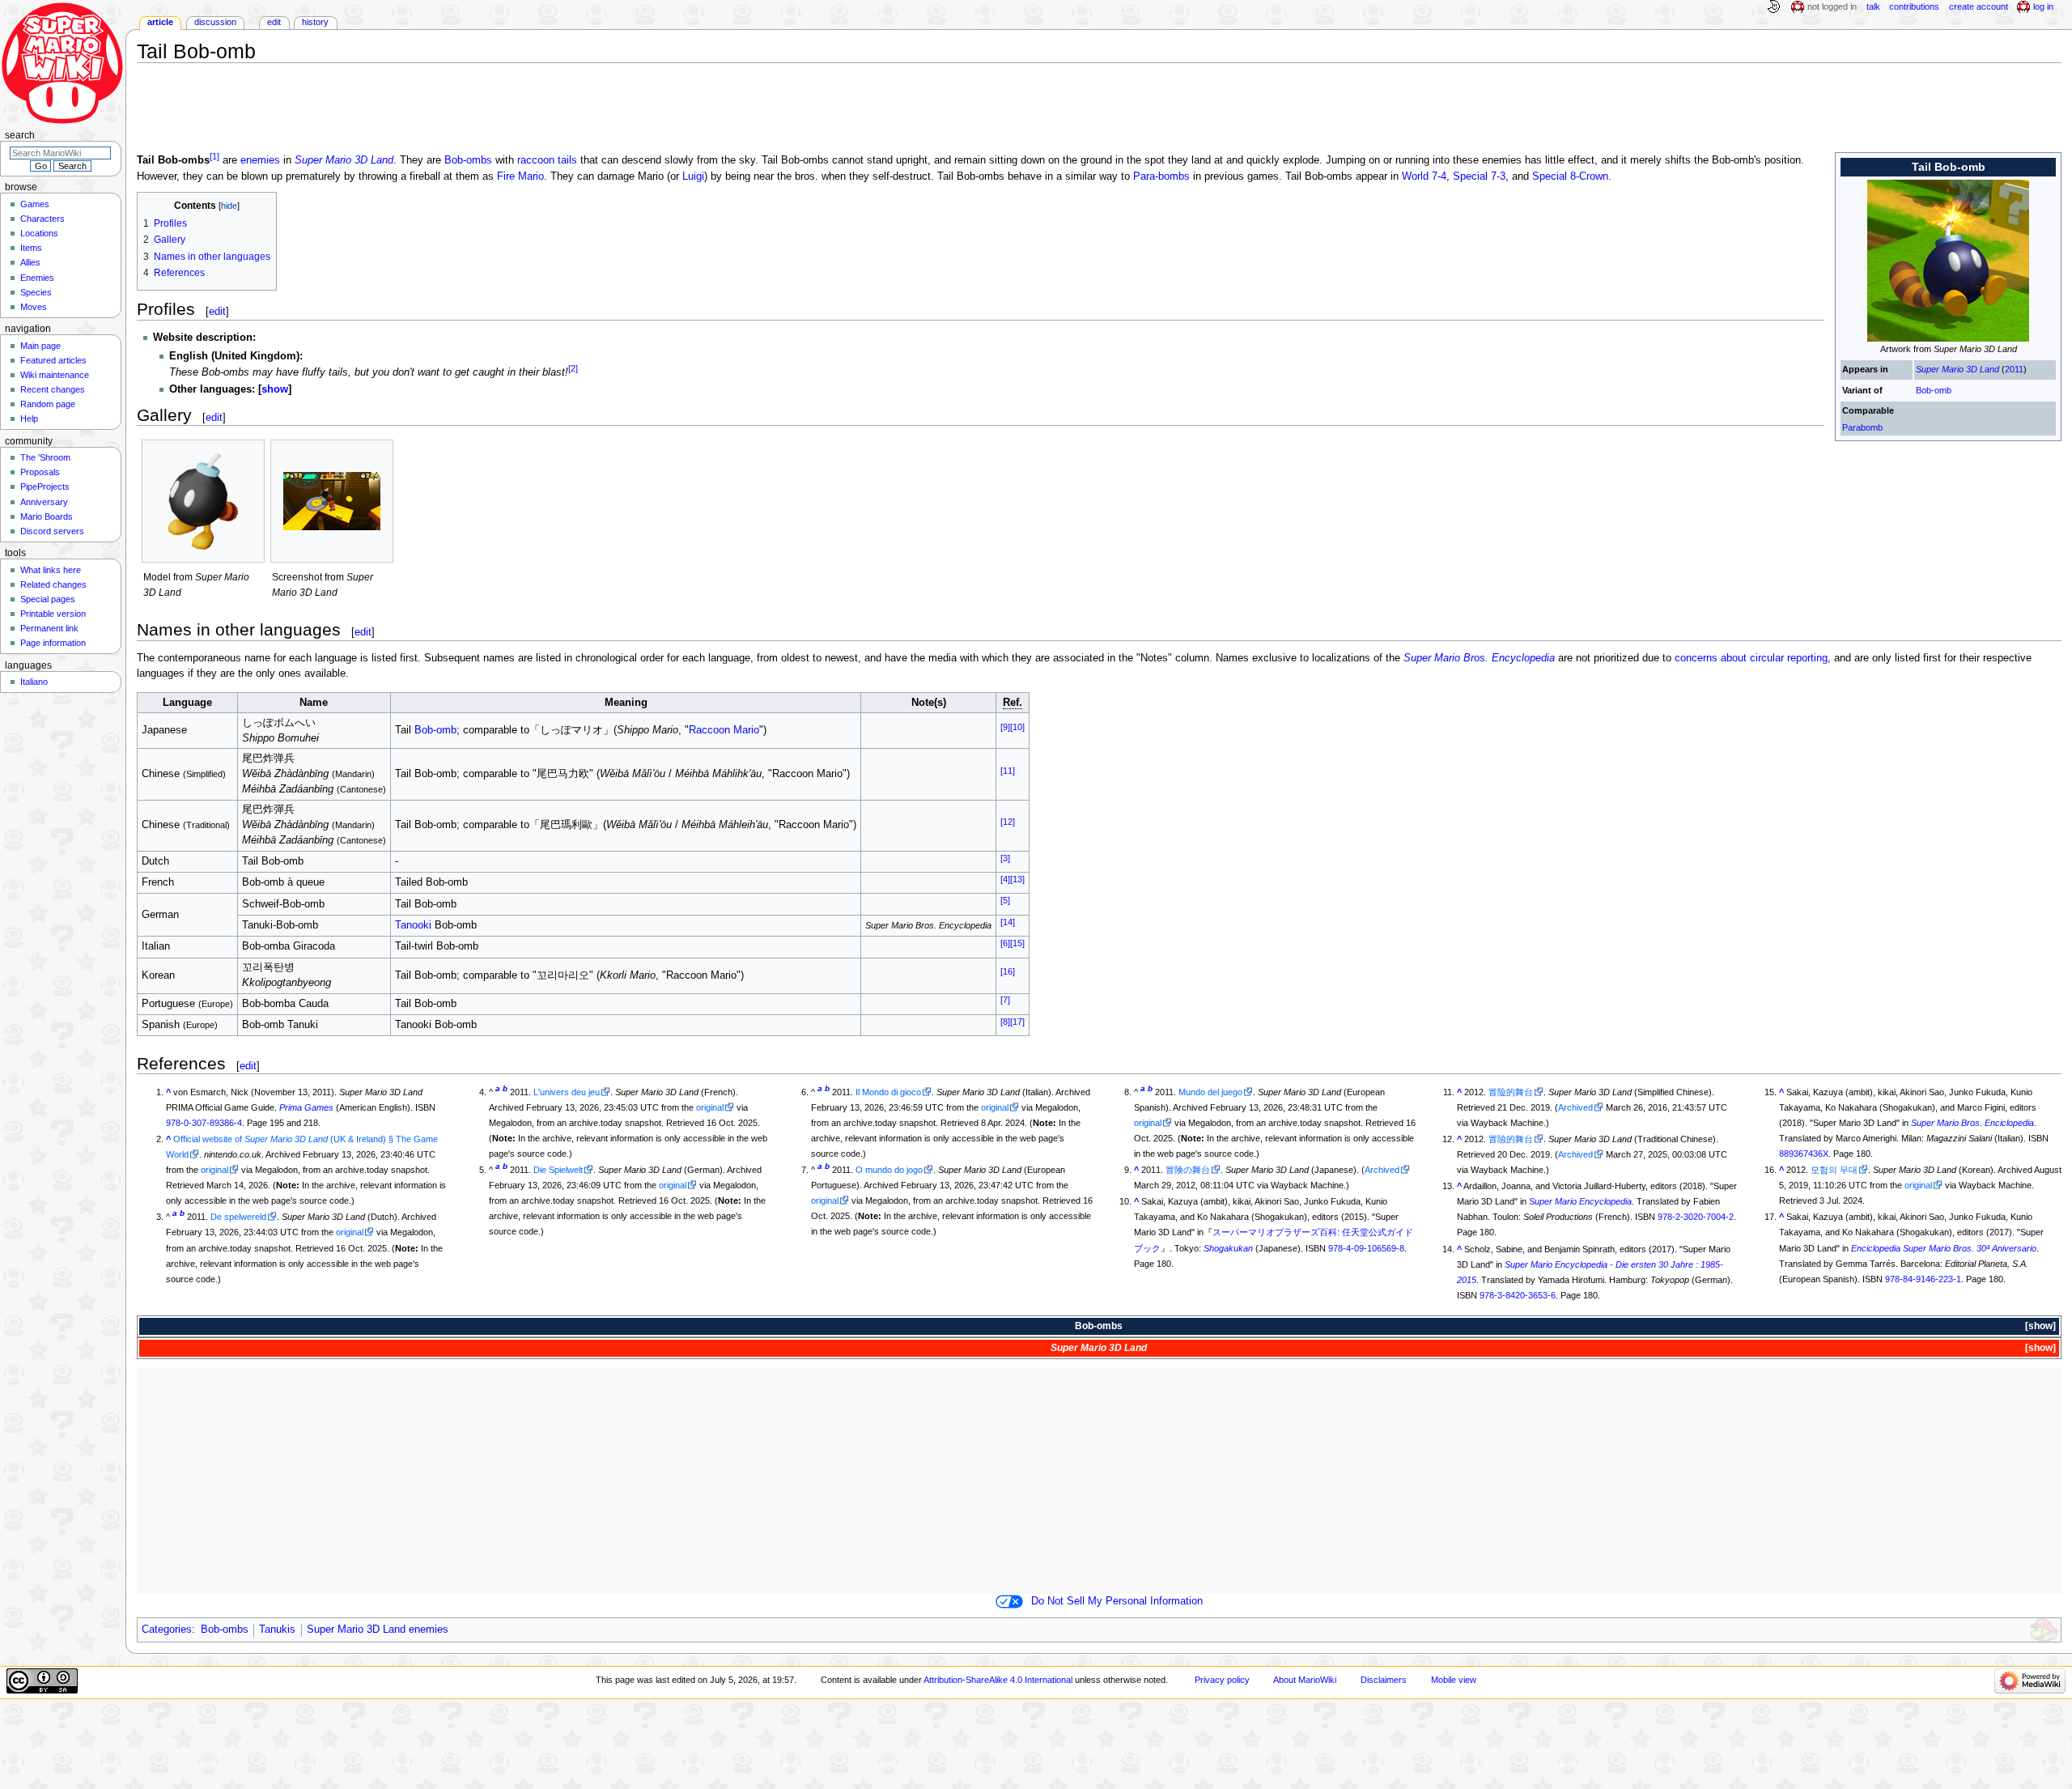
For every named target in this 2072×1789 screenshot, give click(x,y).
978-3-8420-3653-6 (1518, 1295)
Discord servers (52, 531)
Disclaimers (1384, 1680)
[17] (1017, 1022)
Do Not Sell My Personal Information (1117, 1601)
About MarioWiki (1305, 1680)
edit (217, 311)
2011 (2014, 369)
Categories (167, 1630)
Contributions (1914, 6)
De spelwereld (238, 1217)
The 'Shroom (45, 457)
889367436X (1804, 1154)
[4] (1005, 879)
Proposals (40, 472)
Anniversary (44, 502)
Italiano (34, 682)
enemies (260, 161)
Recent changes (53, 389)
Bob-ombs (468, 161)
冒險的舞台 (1511, 1139)
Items (31, 248)
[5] (1005, 900)
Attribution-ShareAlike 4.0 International (998, 1680)
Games (35, 204)
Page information (53, 643)
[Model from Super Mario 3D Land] (203, 501)
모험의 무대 (1834, 1170)
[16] (1008, 971)
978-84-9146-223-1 (1923, 1279)
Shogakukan (1228, 1248)
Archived (1382, 1170)
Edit (274, 22)
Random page (48, 404)
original (214, 1170)
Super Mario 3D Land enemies (378, 1630)
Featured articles (53, 360)
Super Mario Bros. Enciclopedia (1972, 1123)
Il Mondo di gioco (888, 1092)
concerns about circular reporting (1751, 658)
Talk (1873, 6)
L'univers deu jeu (567, 1092)
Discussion (215, 22)
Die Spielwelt (558, 1170)
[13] (1017, 879)
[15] (1017, 943)
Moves (34, 307)
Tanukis (277, 1630)
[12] (1008, 822)
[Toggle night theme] (1773, 7)
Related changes (53, 584)
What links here (51, 570)
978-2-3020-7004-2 (1696, 1217)
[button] (275, 389)
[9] (1005, 727)
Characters (42, 219)
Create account (1979, 6)
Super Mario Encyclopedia (1580, 1201)
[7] (1005, 1000)
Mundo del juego (1210, 1092)
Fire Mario (520, 176)
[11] (1008, 770)
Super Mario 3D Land (1957, 369)
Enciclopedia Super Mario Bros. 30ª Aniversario (1944, 1248)
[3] (1005, 857)
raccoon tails (547, 161)
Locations (39, 233)
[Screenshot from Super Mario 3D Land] (332, 501)
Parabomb (1862, 427)
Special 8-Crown (1570, 176)
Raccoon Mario (724, 730)
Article (160, 22)
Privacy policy (1222, 1680)
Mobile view (1454, 1680)
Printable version (53, 614)
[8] (1005, 1022)
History (315, 22)
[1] (214, 156)
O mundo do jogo (889, 1170)
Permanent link (49, 628)
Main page (40, 346)
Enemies (37, 278)
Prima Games (306, 1107)
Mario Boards (47, 516)
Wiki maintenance (55, 375)
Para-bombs (1161, 176)
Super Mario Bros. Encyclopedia (1479, 658)
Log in (2043, 6)
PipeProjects (45, 487)
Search (20, 135)
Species (36, 292)
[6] (1005, 943)
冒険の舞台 (1188, 1170)
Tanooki (413, 925)
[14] (1008, 921)
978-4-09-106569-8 (1366, 1248)
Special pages (48, 599)
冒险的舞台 (1511, 1092)
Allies (30, 262)
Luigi (693, 176)
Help (29, 419)
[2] (573, 368)
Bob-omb (1934, 390)
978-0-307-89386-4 (204, 1123)
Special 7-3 (1479, 176)
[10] (1017, 727)
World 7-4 (1424, 176)
